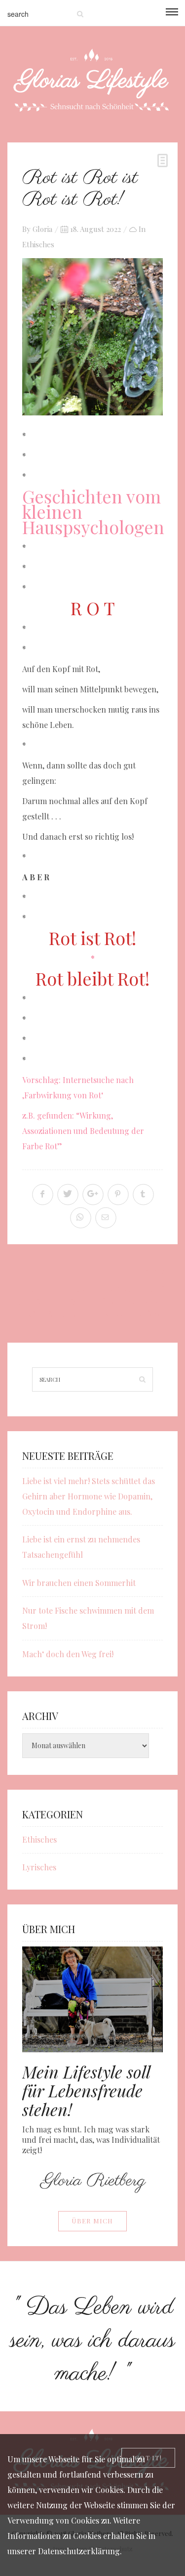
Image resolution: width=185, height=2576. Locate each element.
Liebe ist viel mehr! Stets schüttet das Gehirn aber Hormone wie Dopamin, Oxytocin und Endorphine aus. (89, 1496)
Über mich (92, 2221)
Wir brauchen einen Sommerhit (79, 1583)
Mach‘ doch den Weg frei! (68, 1654)
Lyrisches (39, 1867)
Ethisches (38, 244)
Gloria (42, 229)
